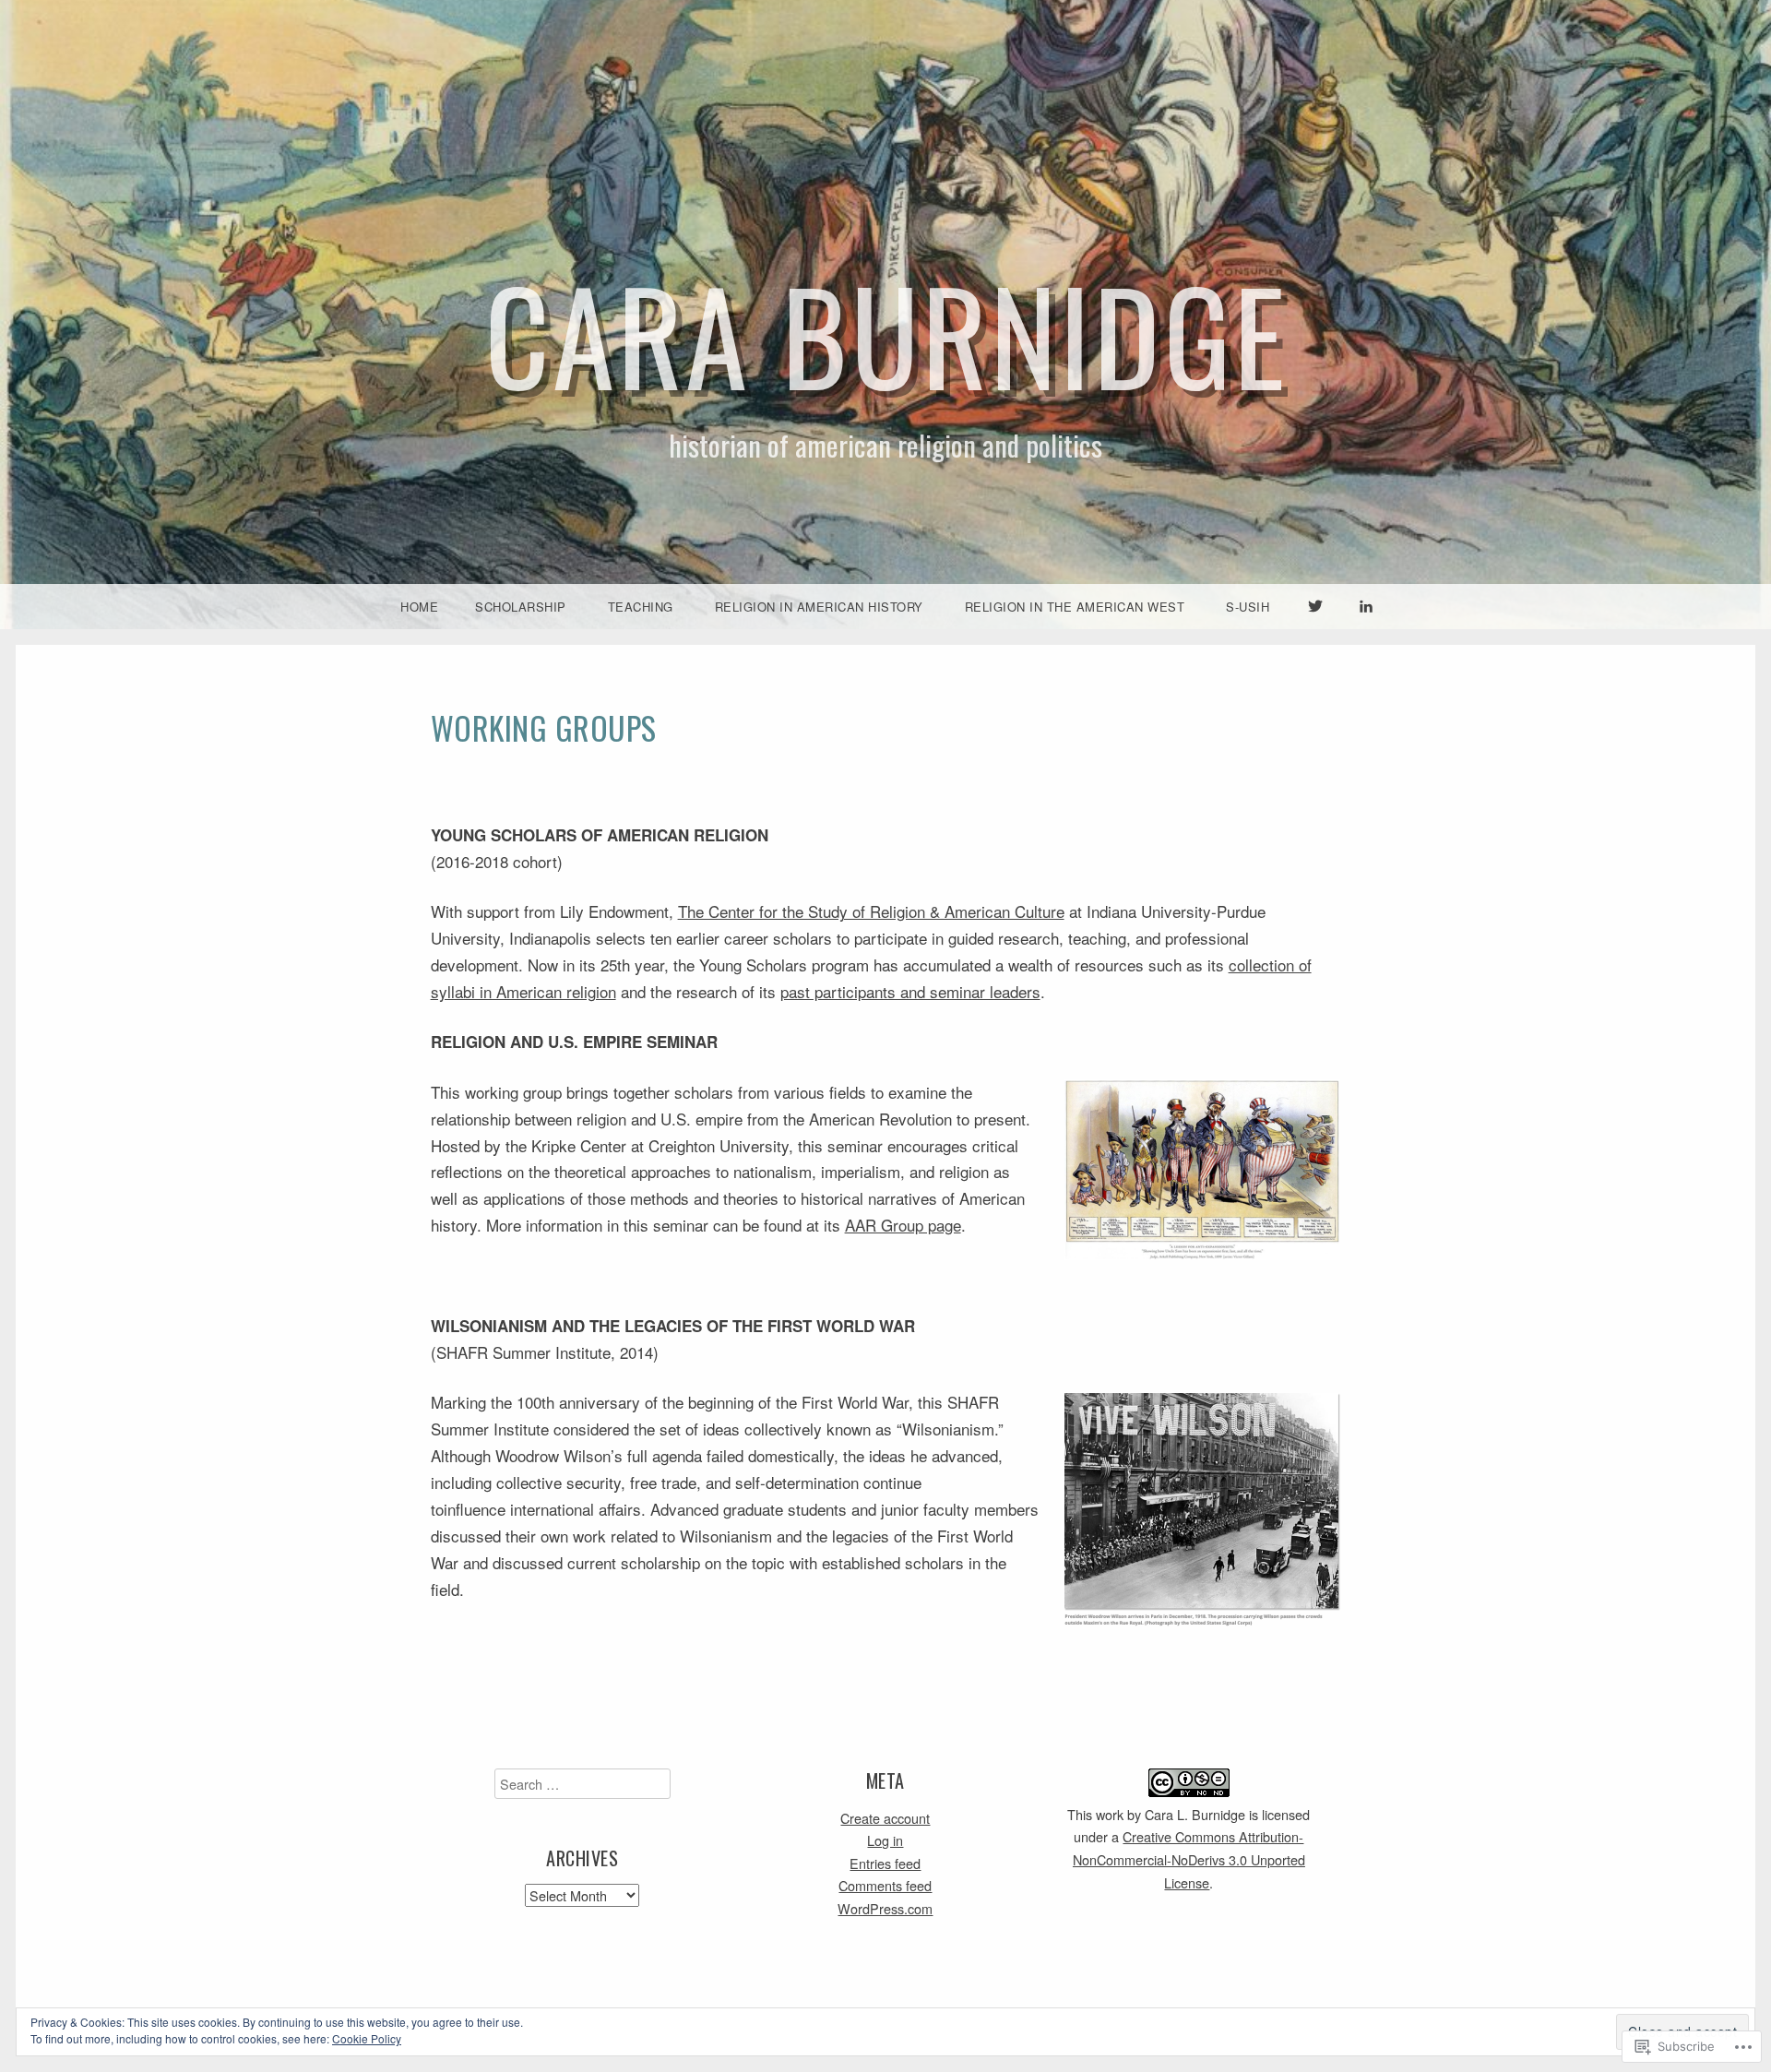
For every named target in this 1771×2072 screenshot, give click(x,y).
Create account (885, 1818)
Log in (885, 1840)
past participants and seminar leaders (910, 991)
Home (419, 607)
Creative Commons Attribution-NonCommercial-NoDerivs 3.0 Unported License (1189, 1859)
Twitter (1315, 628)
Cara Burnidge (886, 333)
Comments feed (885, 1885)
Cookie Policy (367, 2038)
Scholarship (521, 607)
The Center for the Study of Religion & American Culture (871, 911)
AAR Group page (903, 1225)
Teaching (641, 607)
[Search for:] (582, 1784)
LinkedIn (1366, 628)
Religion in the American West (1075, 607)
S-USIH (1248, 607)
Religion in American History (819, 607)
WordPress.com (885, 1908)
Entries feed (885, 1863)
